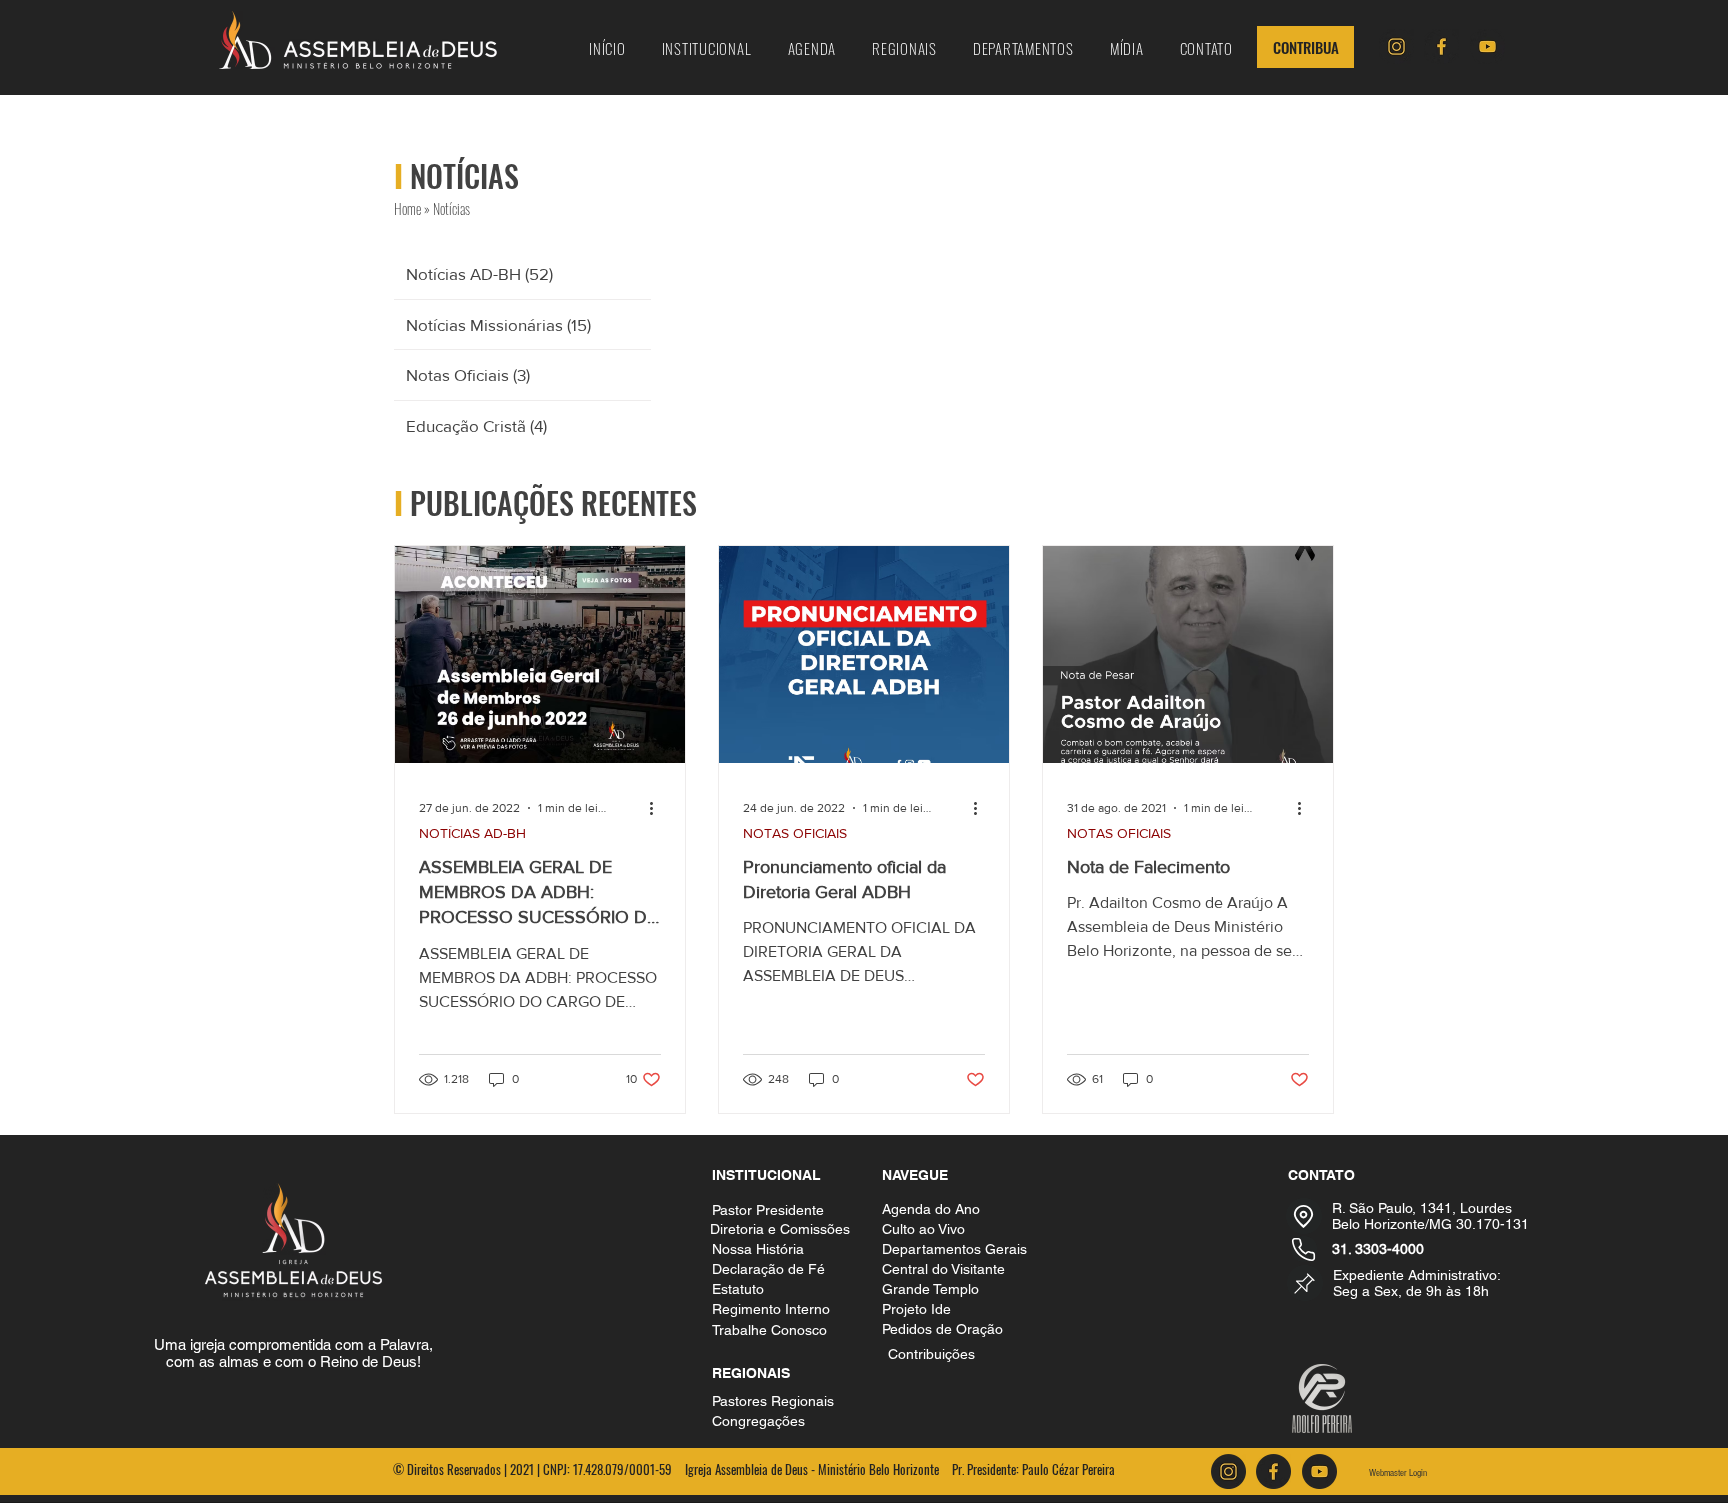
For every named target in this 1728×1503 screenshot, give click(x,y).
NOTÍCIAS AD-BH (472, 833)
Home (407, 208)
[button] (707, 47)
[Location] (1304, 1216)
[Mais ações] (658, 808)
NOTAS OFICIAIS (795, 833)
